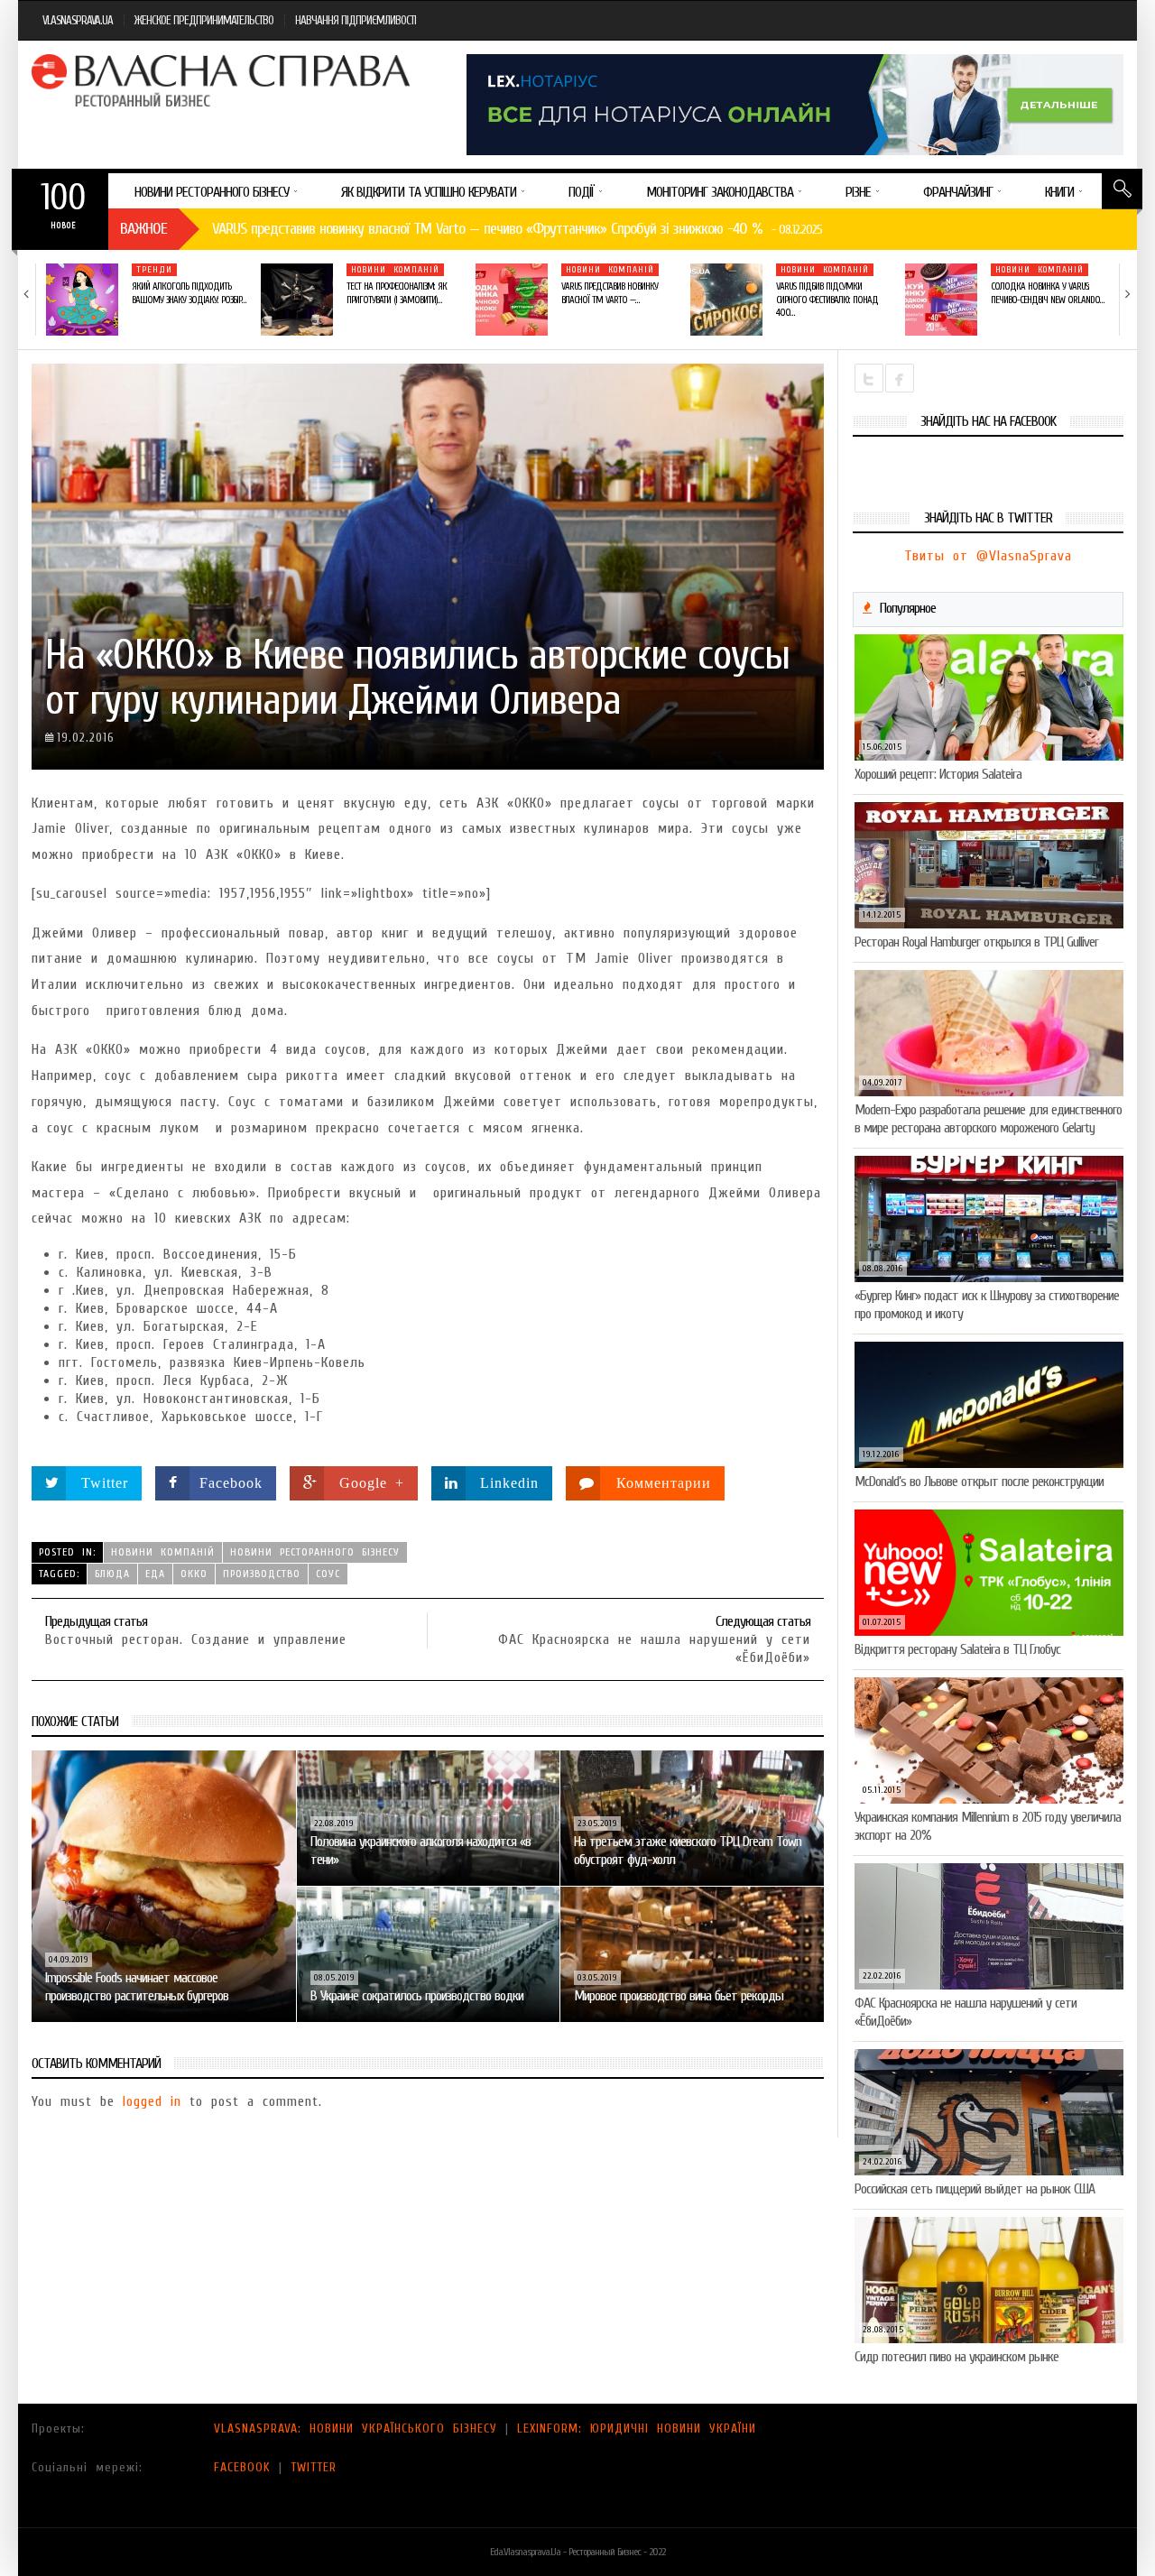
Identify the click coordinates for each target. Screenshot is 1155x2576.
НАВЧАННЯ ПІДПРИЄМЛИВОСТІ (356, 20)
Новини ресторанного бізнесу (315, 1552)
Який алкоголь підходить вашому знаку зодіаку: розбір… (189, 293)
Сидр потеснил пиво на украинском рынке (956, 2357)
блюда (112, 1574)
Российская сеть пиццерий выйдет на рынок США (975, 2189)
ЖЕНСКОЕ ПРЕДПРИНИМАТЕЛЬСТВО (204, 20)
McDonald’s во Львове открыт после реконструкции (979, 1482)
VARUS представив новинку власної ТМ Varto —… (610, 293)
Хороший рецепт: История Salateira (938, 774)
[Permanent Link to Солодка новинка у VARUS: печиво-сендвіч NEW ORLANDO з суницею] (941, 300)
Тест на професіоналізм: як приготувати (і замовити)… (397, 293)
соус (328, 1574)
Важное (143, 229)
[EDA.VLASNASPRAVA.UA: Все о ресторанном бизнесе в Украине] (223, 80)
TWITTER (314, 2467)
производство (262, 1574)
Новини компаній (395, 270)
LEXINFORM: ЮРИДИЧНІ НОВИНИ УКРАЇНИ (637, 2428)
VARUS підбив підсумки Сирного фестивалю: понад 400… (827, 300)
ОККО (194, 1574)
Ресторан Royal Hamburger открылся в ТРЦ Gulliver (976, 942)
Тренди (154, 270)
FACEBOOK (242, 2467)
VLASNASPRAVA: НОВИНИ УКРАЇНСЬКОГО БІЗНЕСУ (356, 2428)
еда (155, 1574)
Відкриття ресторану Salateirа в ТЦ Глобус (957, 1649)
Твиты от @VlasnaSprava (988, 556)
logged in (152, 2101)
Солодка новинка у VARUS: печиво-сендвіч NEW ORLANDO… (1047, 293)
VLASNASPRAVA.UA (78, 20)
